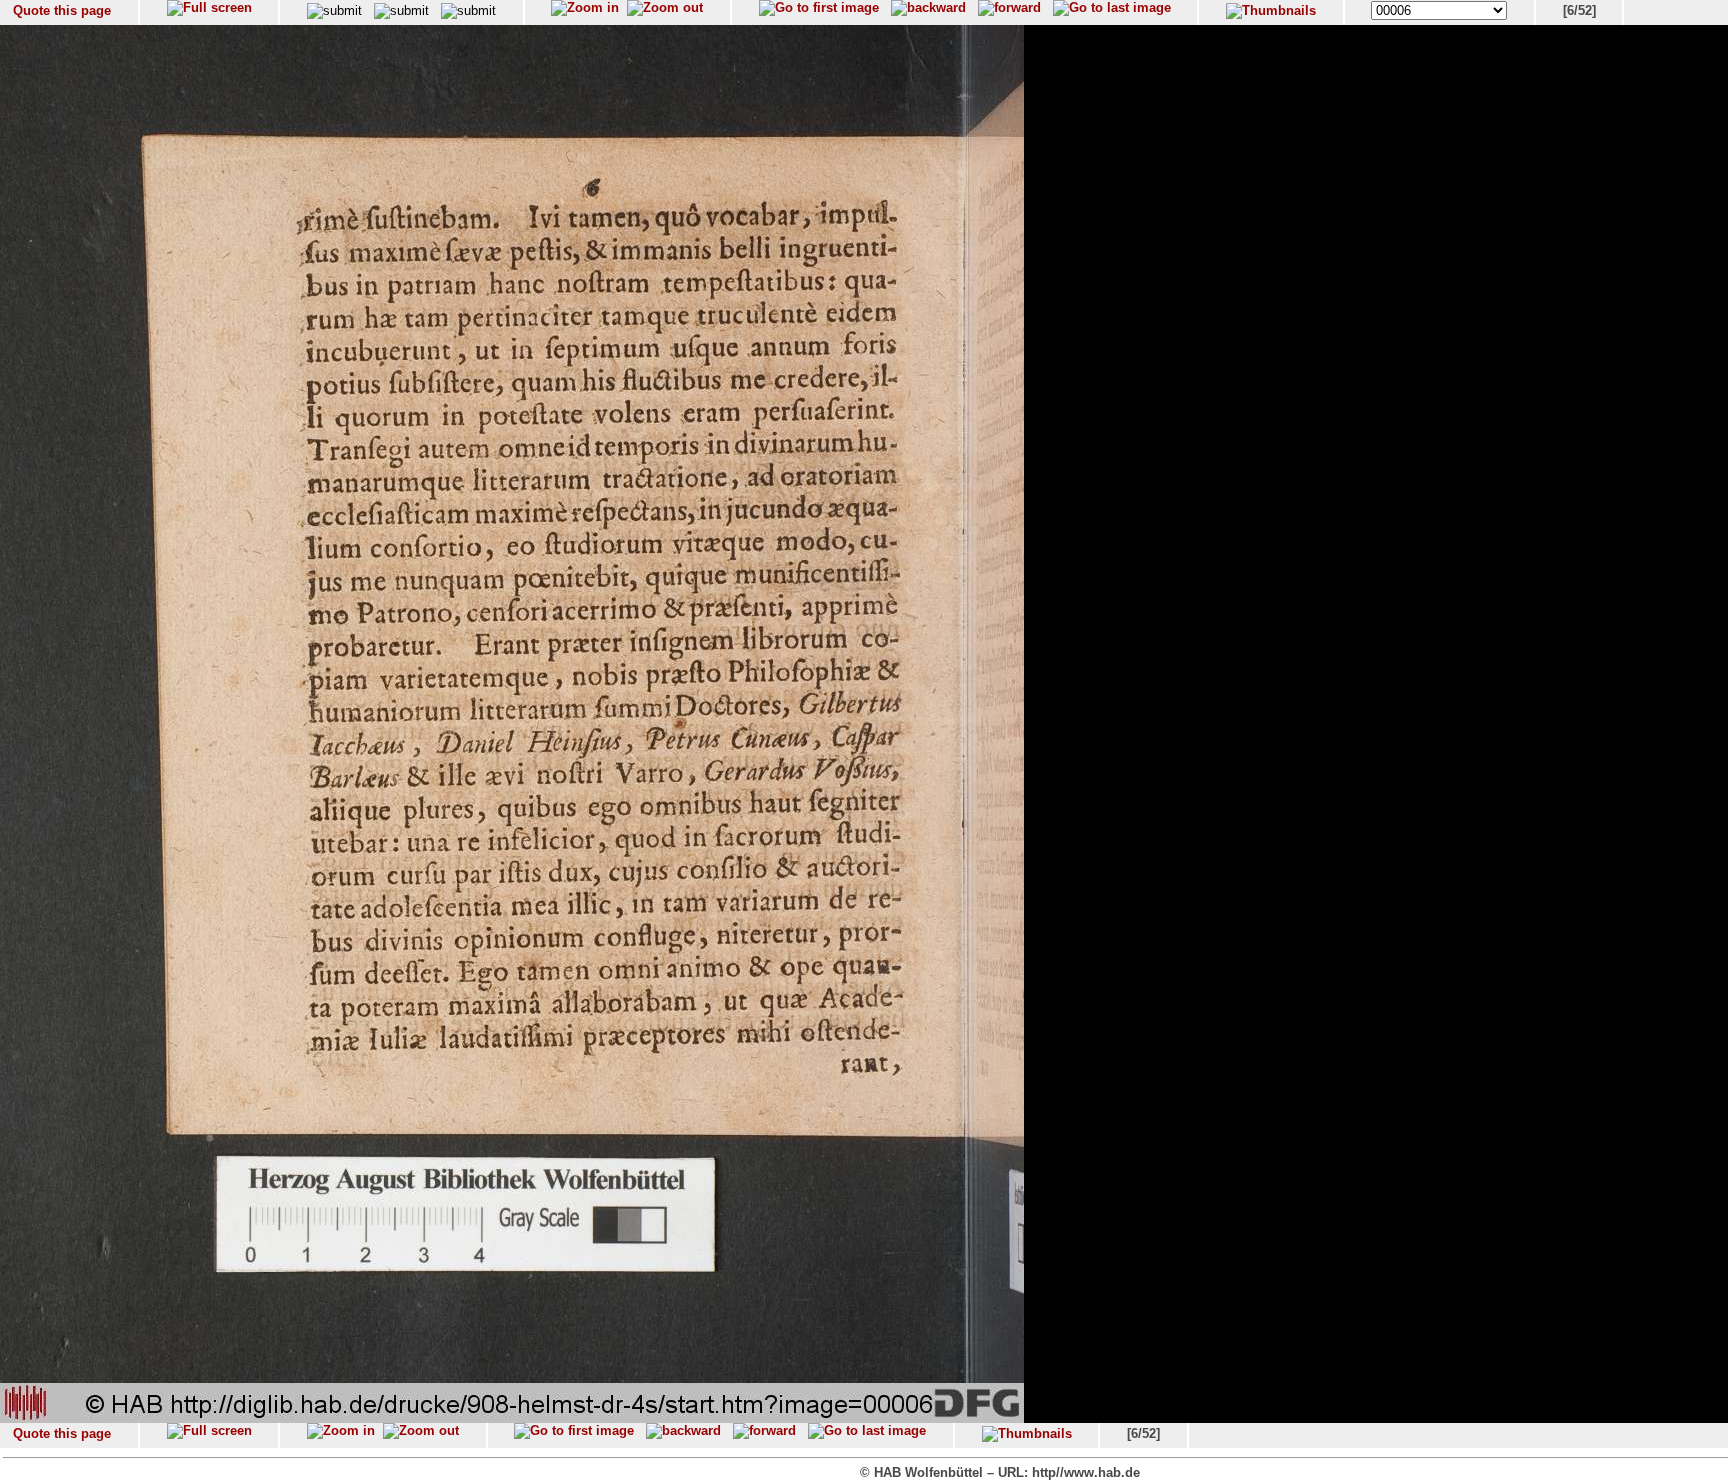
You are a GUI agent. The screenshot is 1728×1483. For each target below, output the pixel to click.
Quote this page (62, 10)
